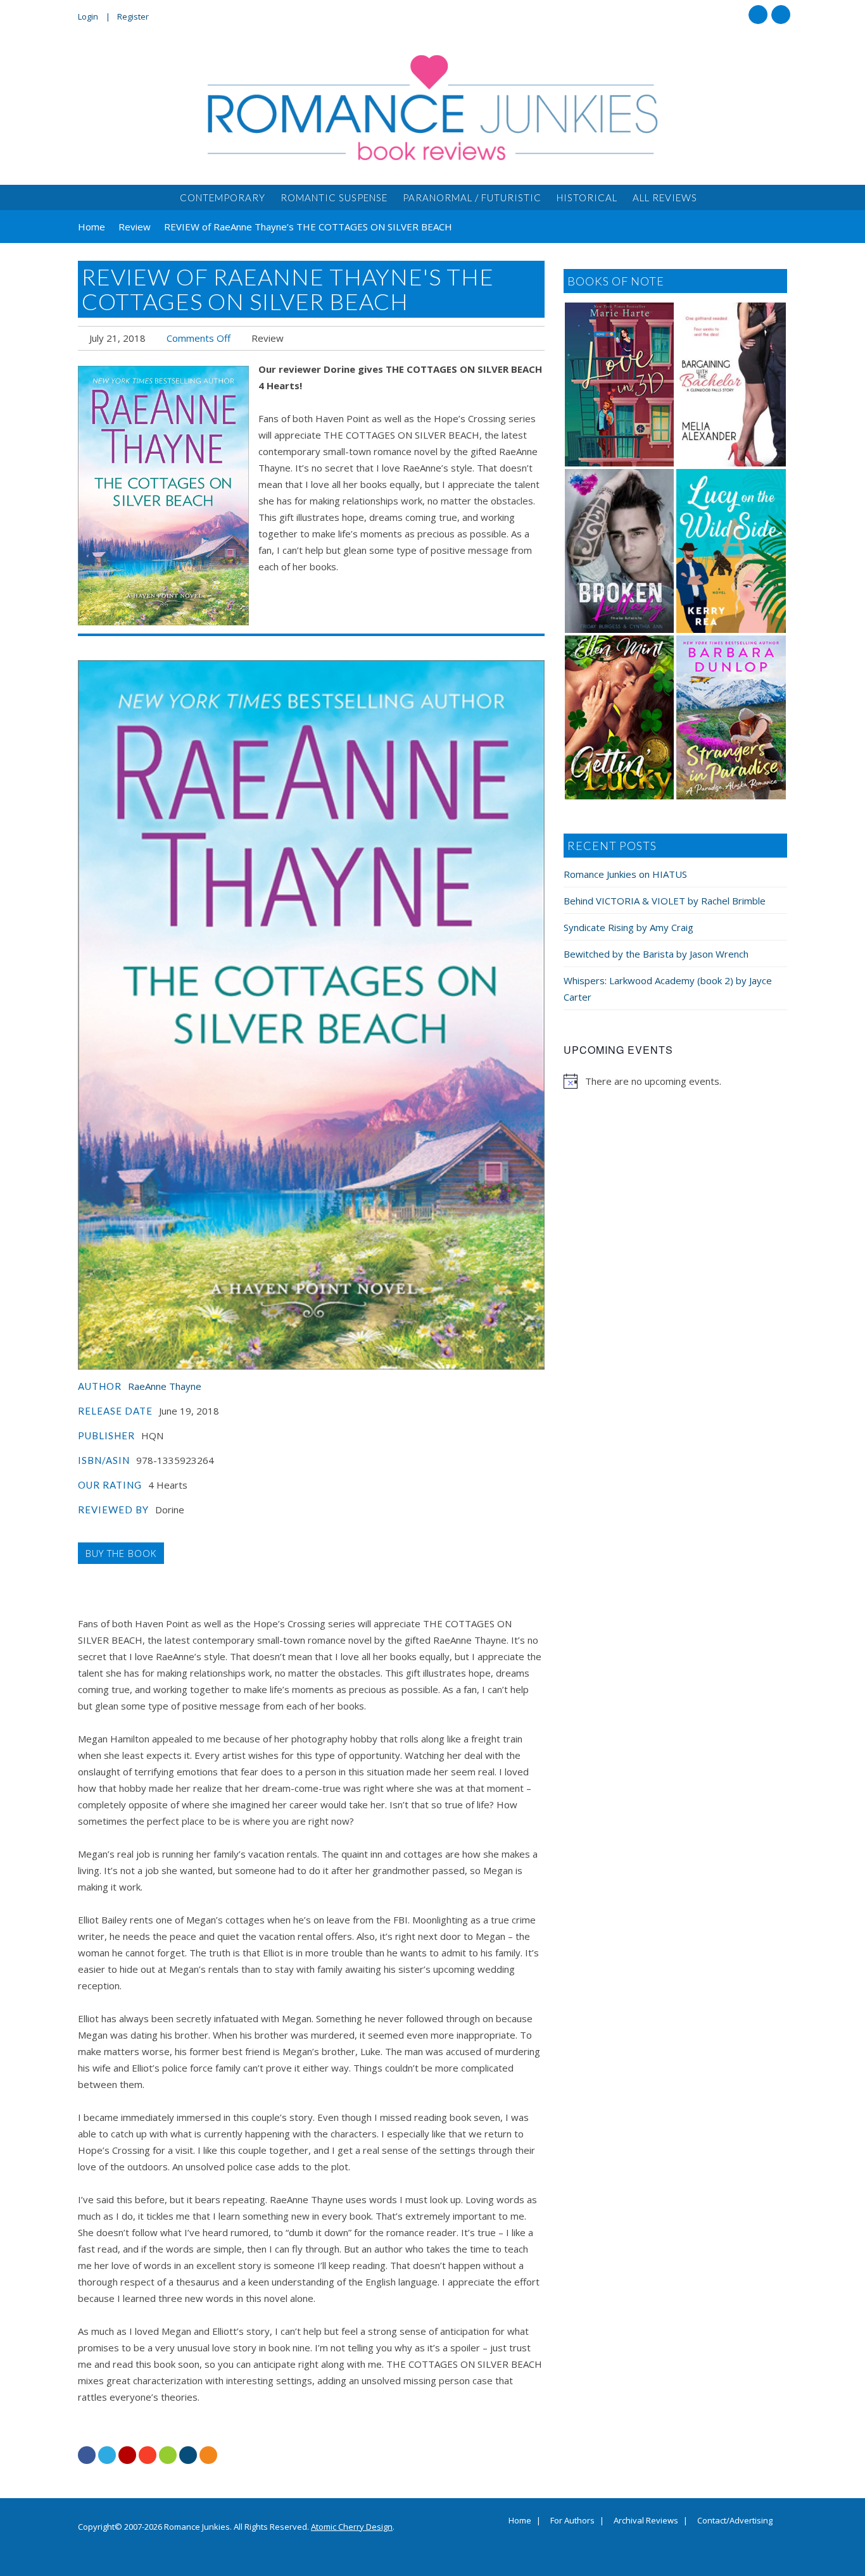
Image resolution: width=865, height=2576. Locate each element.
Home (520, 2521)
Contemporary (223, 197)
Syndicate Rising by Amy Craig (628, 927)
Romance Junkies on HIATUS (625, 874)
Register (133, 16)
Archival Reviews (646, 2521)
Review (268, 338)
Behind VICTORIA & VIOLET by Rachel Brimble (665, 901)
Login (88, 16)
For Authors (572, 2521)
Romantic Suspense (334, 197)
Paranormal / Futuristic (472, 197)
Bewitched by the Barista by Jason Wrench (656, 954)
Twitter (781, 15)
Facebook (758, 15)
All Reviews (665, 197)
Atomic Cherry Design (352, 2527)
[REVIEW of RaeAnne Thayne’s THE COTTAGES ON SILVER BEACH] (163, 496)
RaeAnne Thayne (165, 1386)
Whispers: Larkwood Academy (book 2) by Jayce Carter (668, 989)
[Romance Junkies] (432, 108)
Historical (587, 197)
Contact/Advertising (735, 2521)
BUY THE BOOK (121, 1553)
